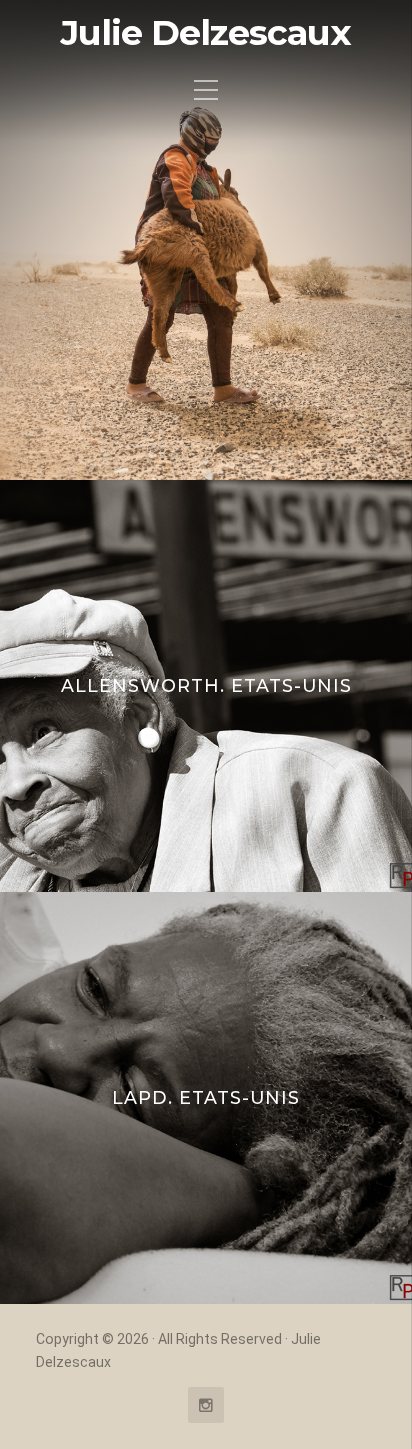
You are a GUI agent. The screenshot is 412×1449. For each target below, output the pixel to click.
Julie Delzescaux (206, 33)
